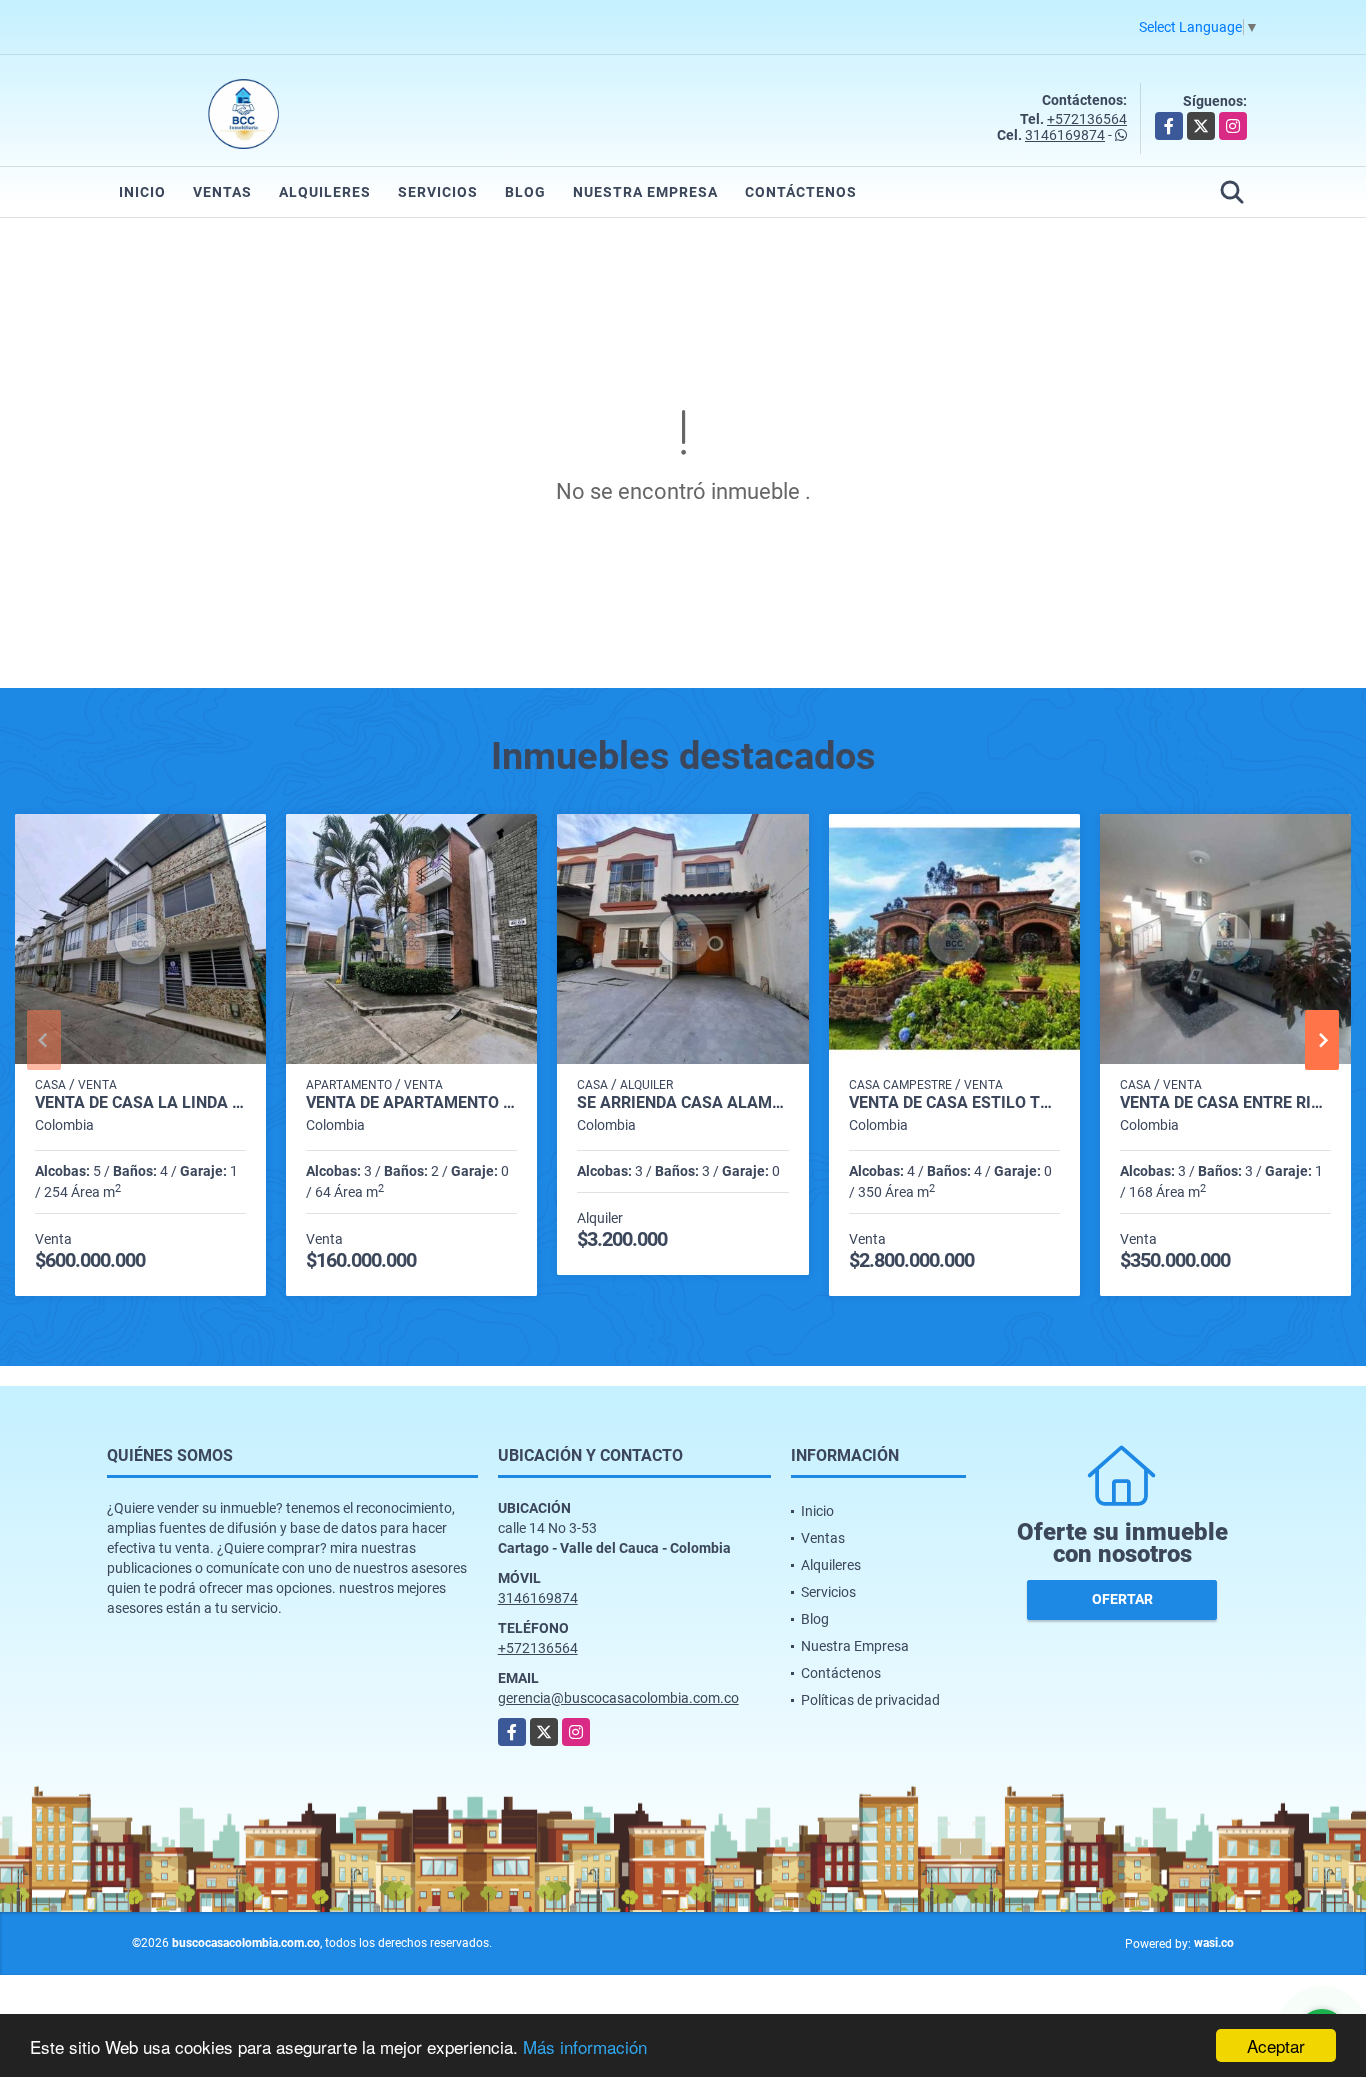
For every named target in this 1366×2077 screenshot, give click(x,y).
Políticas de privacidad (870, 1700)
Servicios (438, 192)
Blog (525, 192)
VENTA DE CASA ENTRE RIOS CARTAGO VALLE (1225, 1103)
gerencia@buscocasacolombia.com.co (618, 1698)
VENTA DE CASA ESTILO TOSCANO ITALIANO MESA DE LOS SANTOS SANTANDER (954, 1103)
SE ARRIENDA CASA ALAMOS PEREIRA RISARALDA (682, 1103)
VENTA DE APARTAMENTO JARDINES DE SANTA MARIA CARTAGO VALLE (411, 1103)
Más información (585, 2046)
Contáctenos (801, 192)
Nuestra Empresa (645, 192)
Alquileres (325, 192)
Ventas (222, 192)
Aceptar (1276, 2045)
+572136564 (1087, 119)
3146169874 (1065, 135)
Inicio (142, 192)
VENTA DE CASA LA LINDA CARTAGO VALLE (140, 1103)
